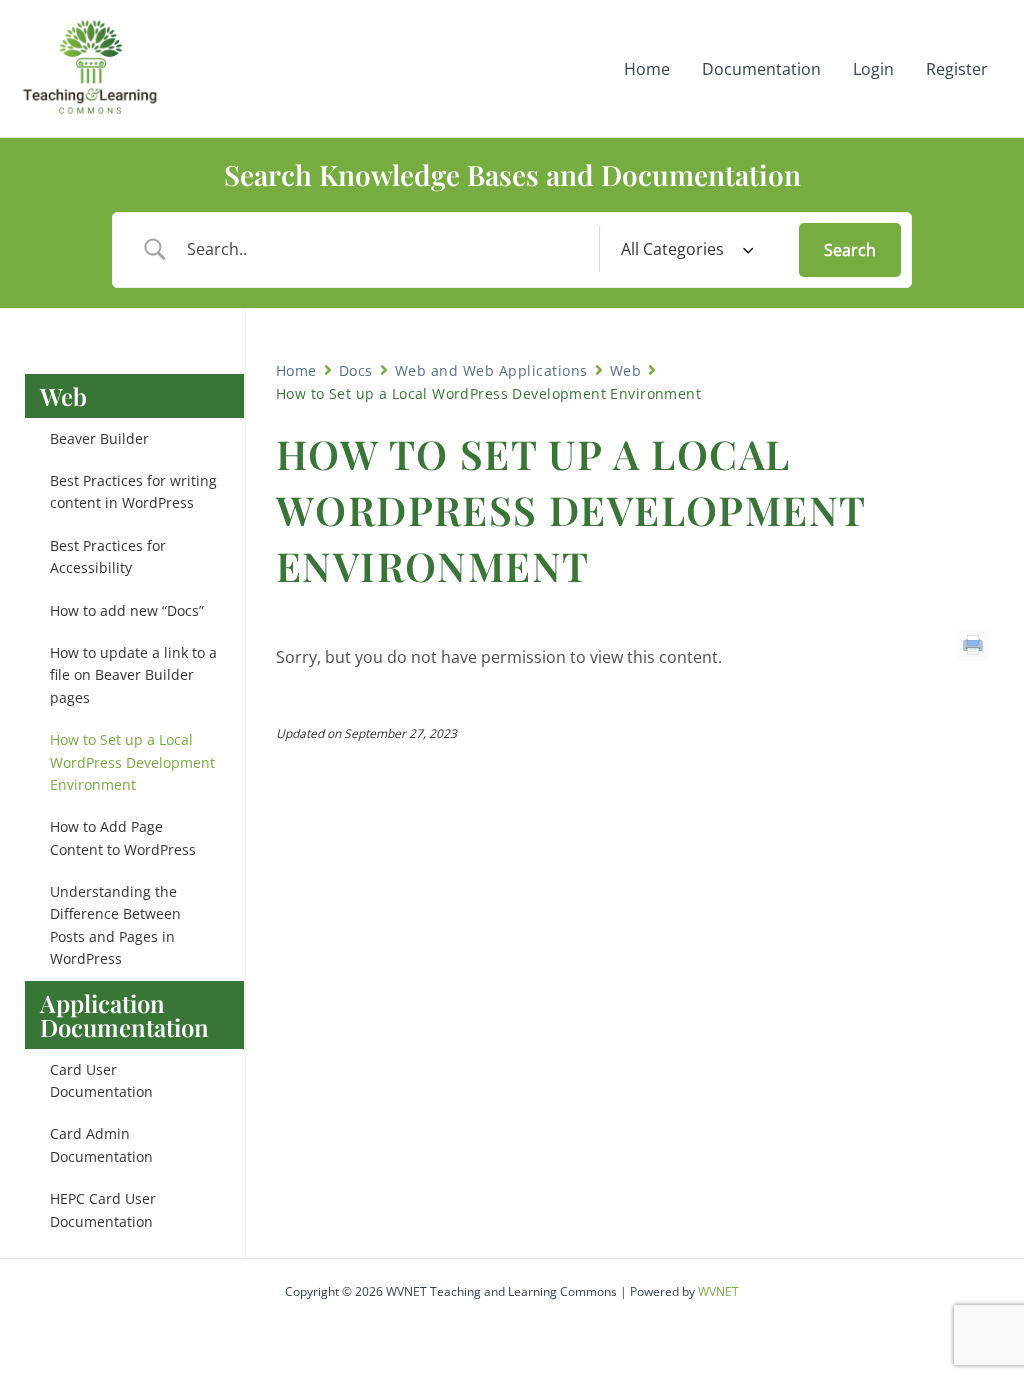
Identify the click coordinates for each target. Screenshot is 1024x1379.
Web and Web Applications (491, 370)
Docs (356, 370)
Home (296, 370)
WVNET (718, 1291)
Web (625, 370)
